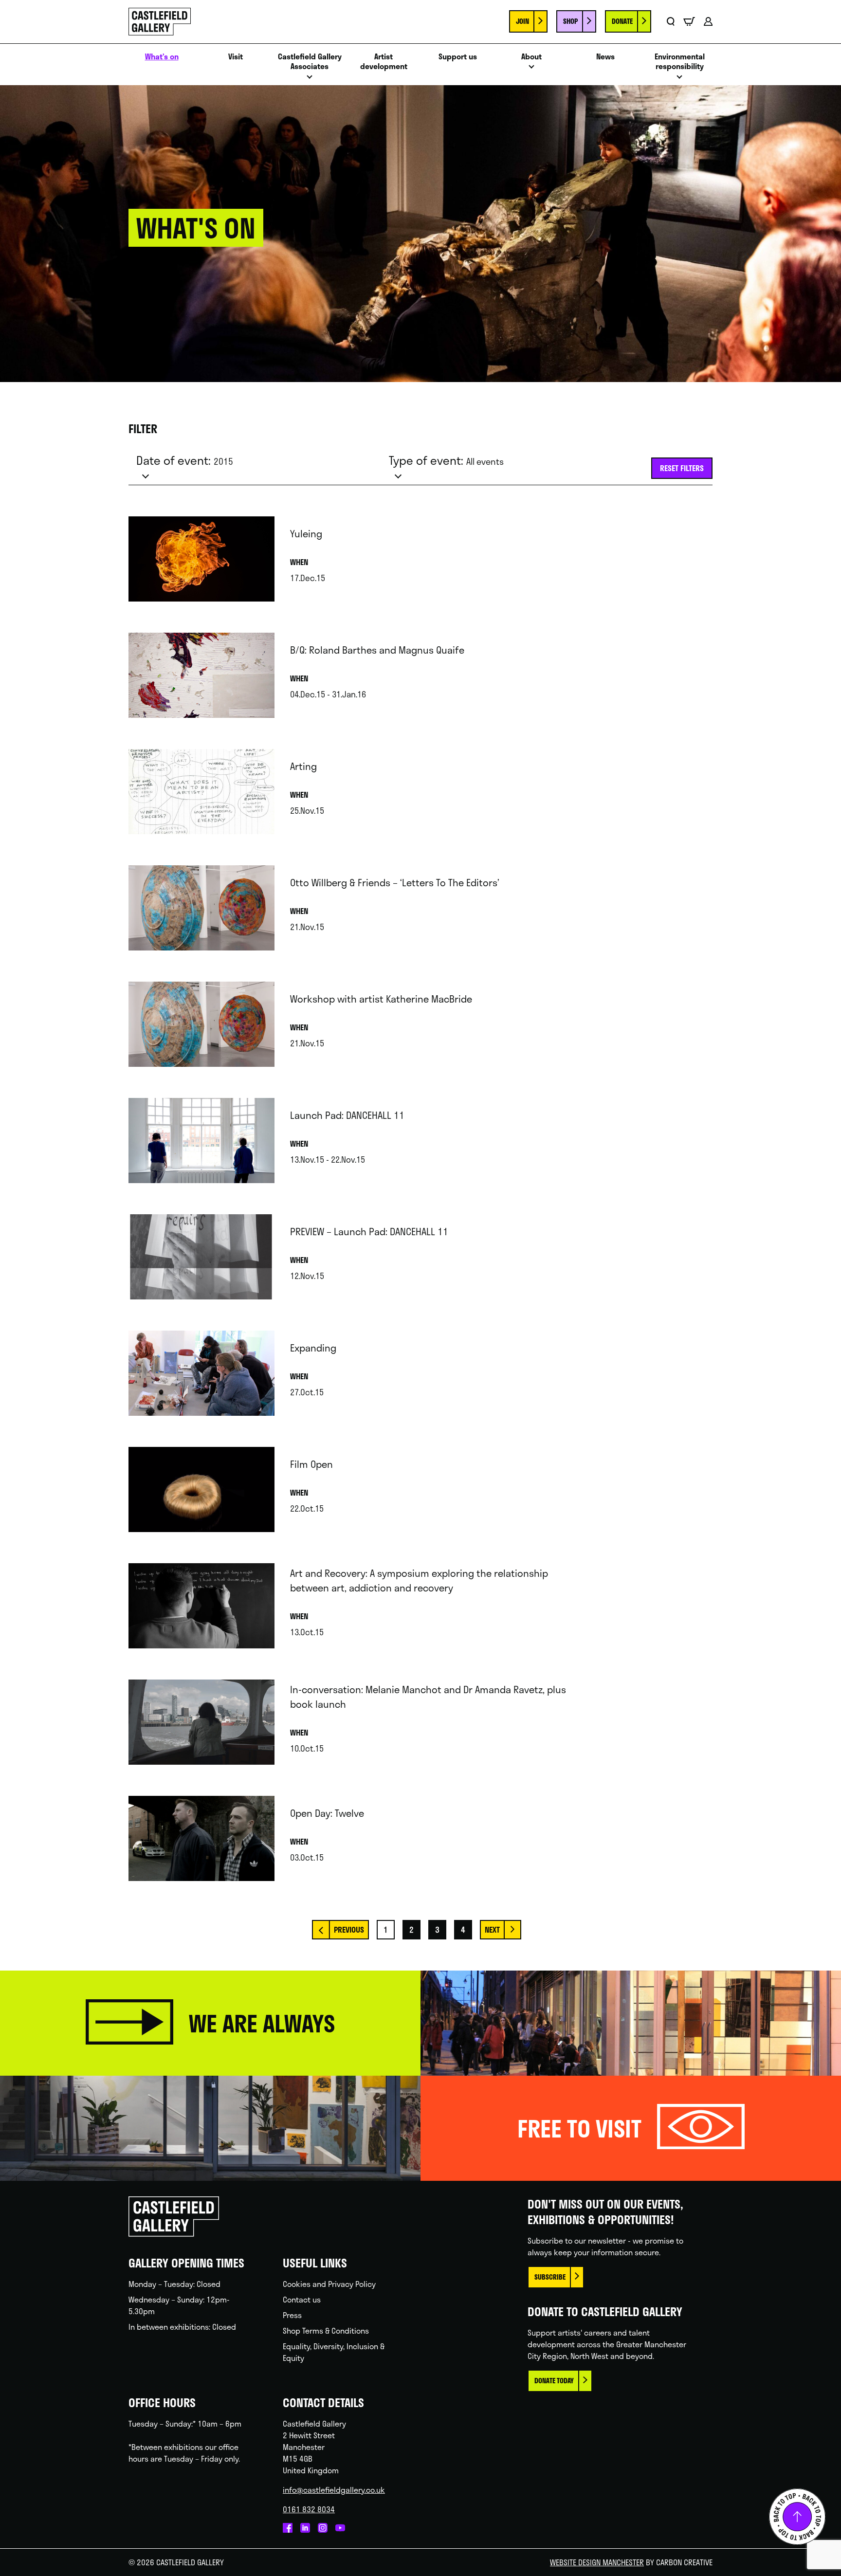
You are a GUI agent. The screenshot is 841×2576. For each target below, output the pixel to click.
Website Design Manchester (597, 2562)
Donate (622, 21)
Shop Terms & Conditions (326, 2330)
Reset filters (682, 468)
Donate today (554, 2381)
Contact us (302, 2299)
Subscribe (550, 2277)
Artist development (384, 62)
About (531, 57)
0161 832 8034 (309, 2509)
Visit (236, 57)
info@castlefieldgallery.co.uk (334, 2490)
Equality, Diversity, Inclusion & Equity (334, 2352)
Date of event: (185, 460)
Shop (570, 21)
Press (292, 2315)
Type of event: (446, 460)
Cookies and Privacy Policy (329, 2284)
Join (522, 21)
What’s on (162, 57)
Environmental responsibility (680, 62)
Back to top (797, 2517)
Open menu (310, 80)
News (605, 57)
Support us (458, 57)
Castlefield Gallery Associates (310, 62)
